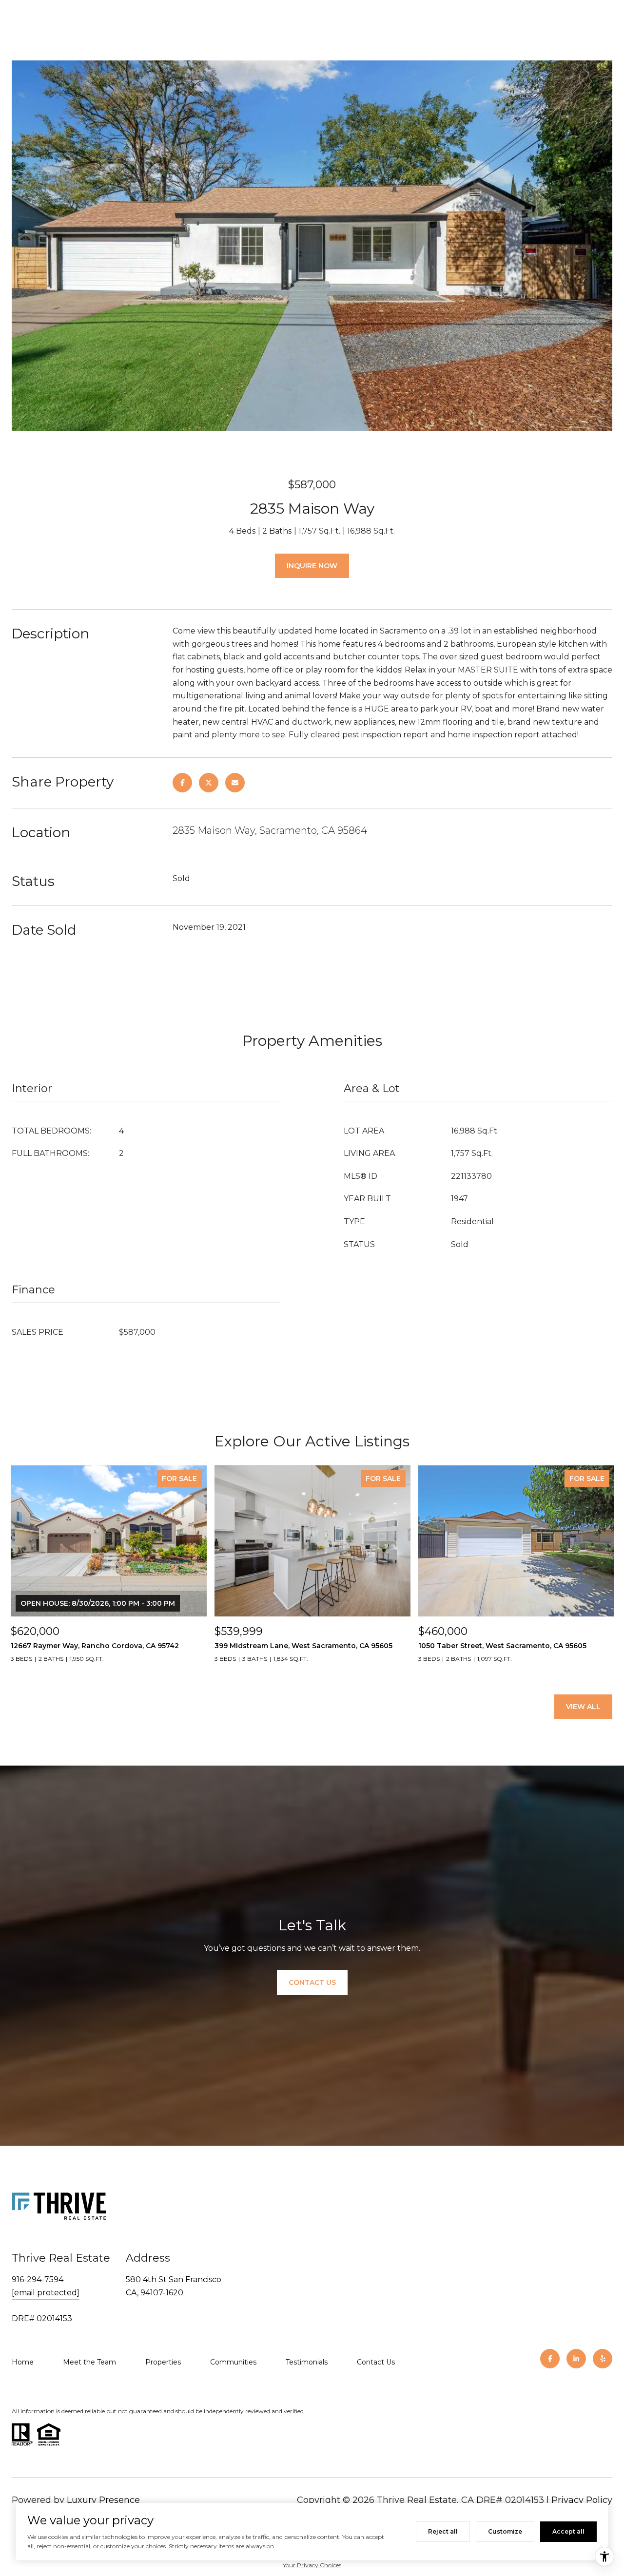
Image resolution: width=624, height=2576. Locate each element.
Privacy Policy (582, 2500)
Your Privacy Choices (312, 2565)
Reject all (443, 2531)
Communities (233, 2362)
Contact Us (376, 2362)
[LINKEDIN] (576, 2359)
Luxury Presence (103, 2500)
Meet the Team (89, 2362)
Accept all (568, 2531)
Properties (163, 2362)
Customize (505, 2531)
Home (23, 2362)
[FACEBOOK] (550, 2359)
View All (583, 1707)
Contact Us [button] (312, 1982)
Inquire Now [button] (312, 566)
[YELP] (603, 2359)
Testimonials (307, 2362)
